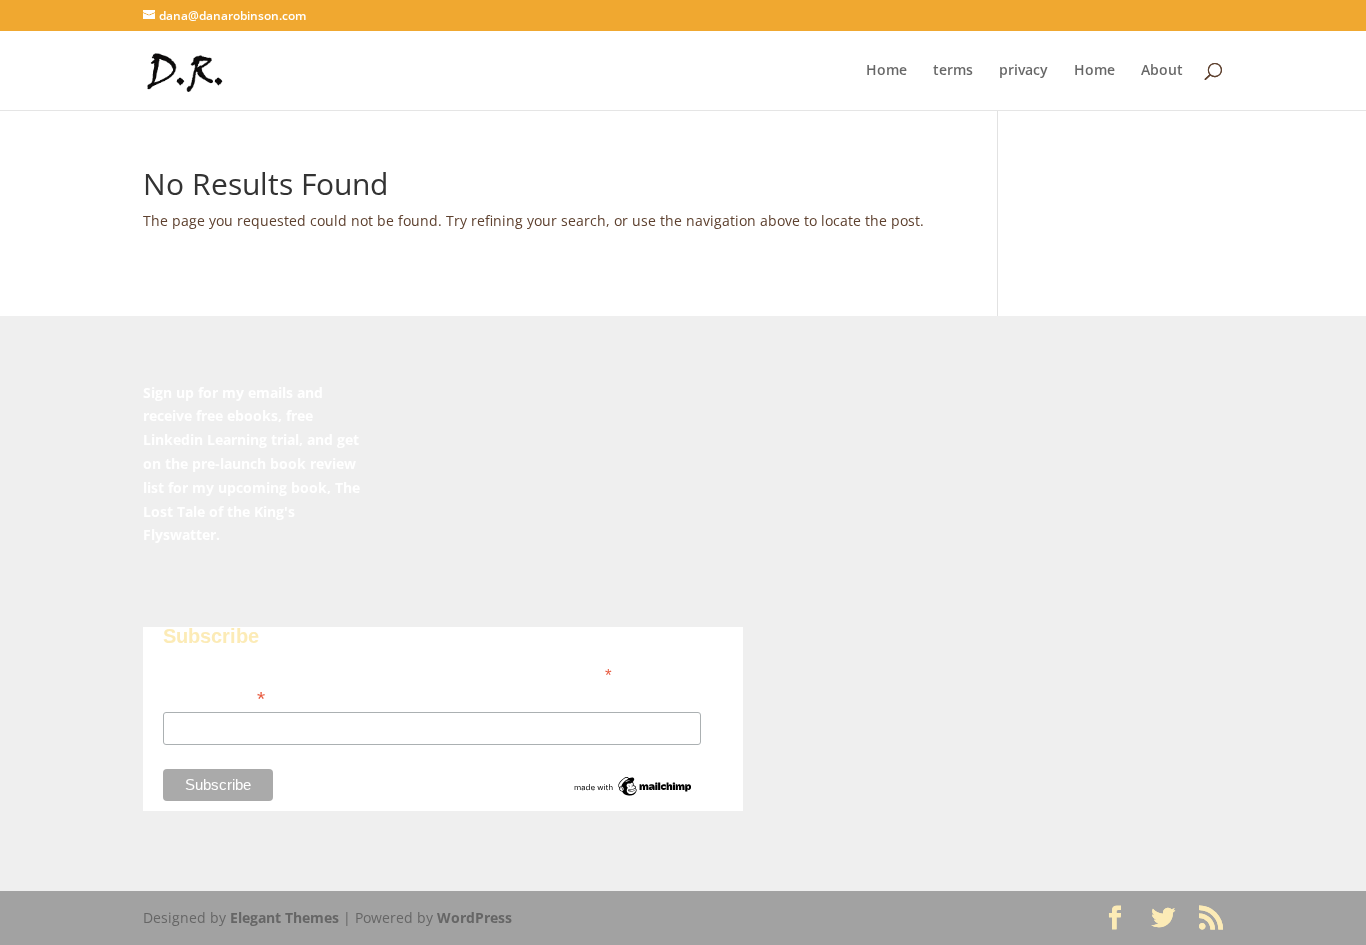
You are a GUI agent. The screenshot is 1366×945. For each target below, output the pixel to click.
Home (886, 71)
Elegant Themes (284, 917)
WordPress (474, 917)
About (1162, 71)
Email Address (214, 698)
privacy (1023, 71)
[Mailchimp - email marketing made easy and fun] (633, 794)
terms (953, 71)
